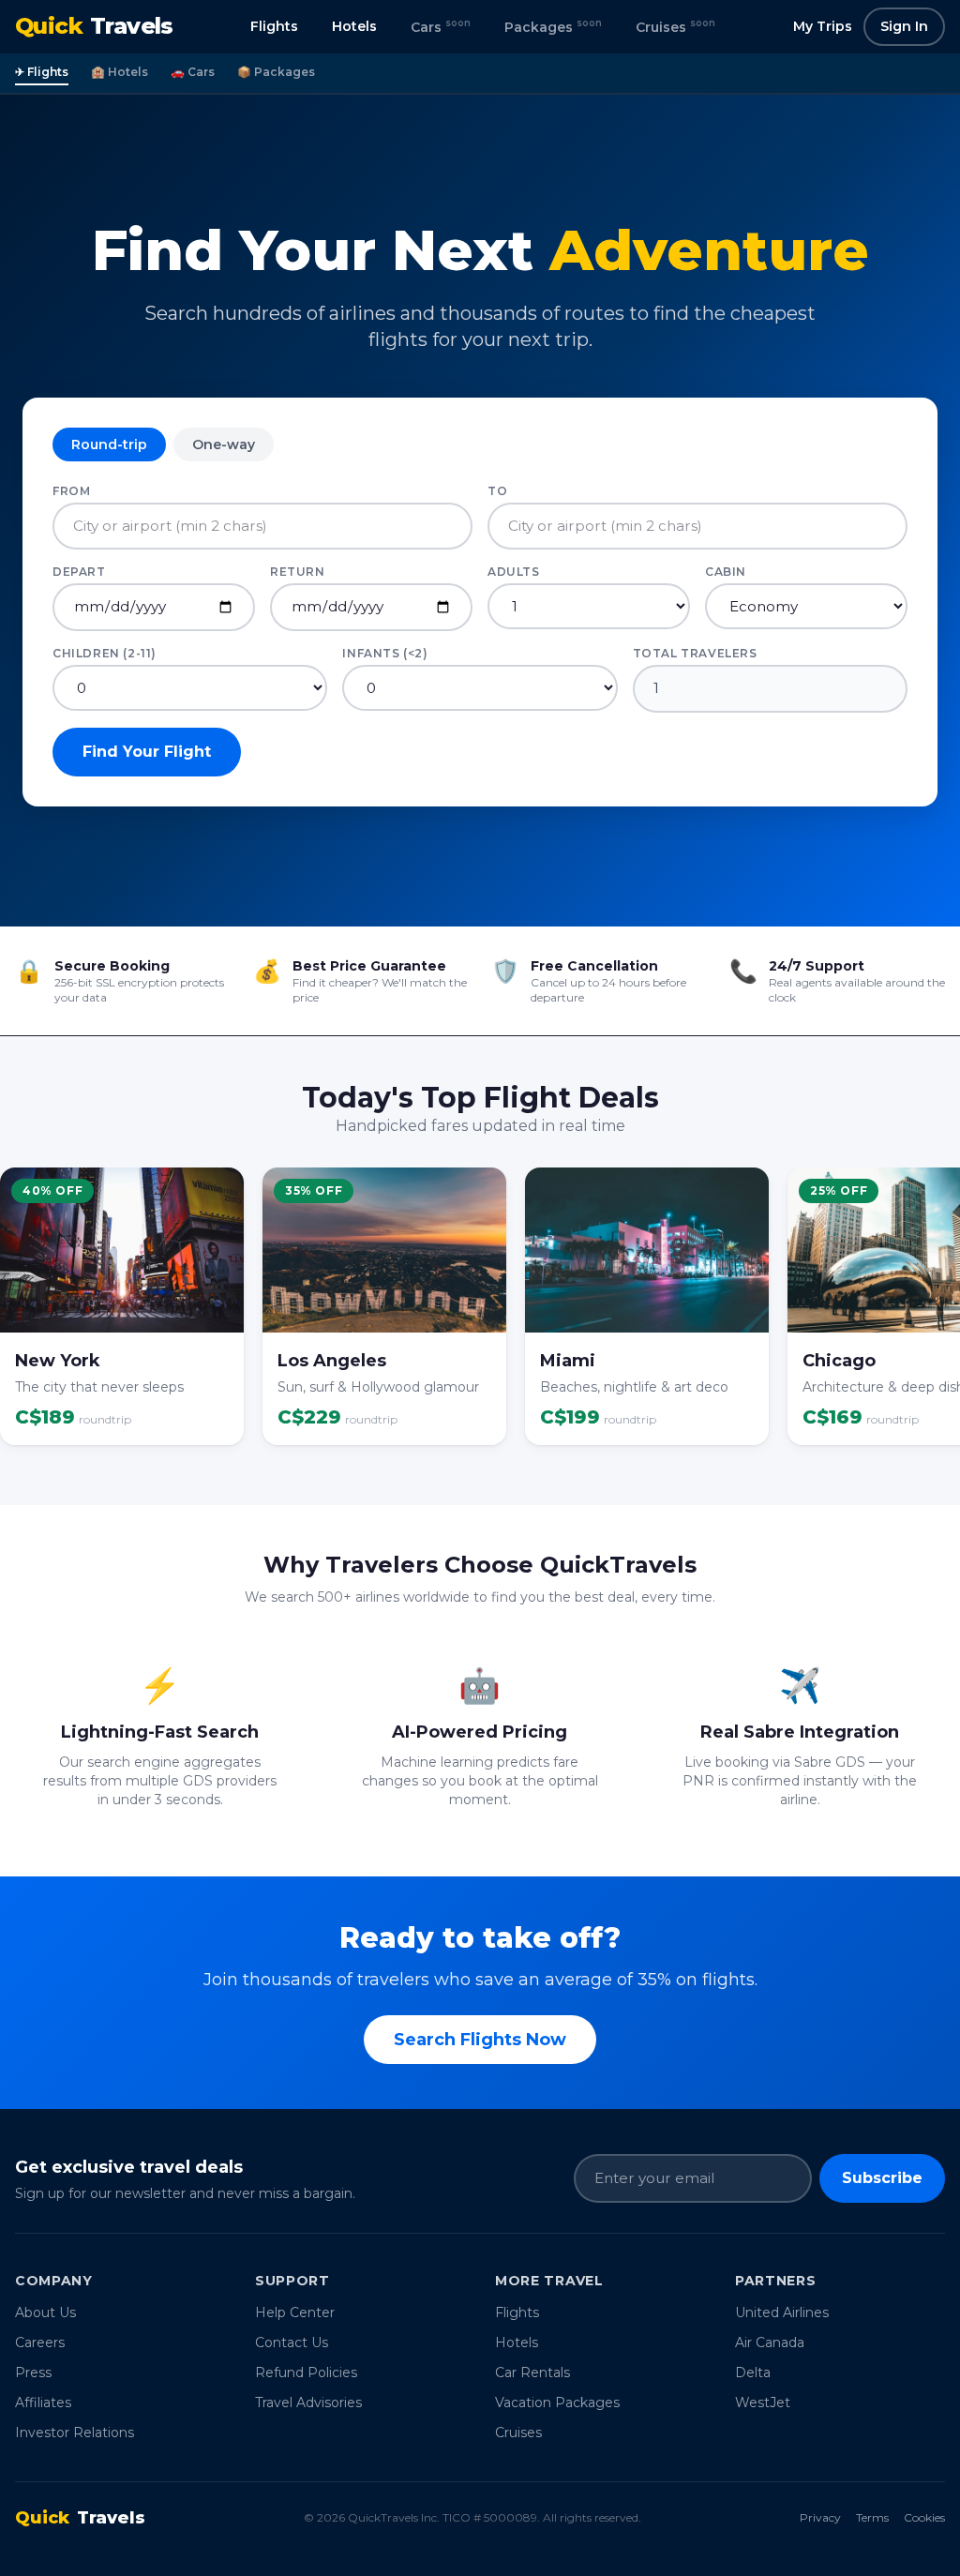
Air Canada (770, 2343)
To (497, 491)
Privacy (820, 2517)
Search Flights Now (480, 2040)
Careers (40, 2343)
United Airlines (782, 2312)
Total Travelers (695, 653)
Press (33, 2373)
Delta (753, 2373)
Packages (553, 26)
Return (298, 572)
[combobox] (262, 527)
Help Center (295, 2312)
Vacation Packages (557, 2403)
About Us (45, 2312)
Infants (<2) (385, 653)
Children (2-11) (105, 653)
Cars (441, 26)
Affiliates (43, 2403)
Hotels (354, 26)
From (71, 491)
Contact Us (292, 2343)
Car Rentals (532, 2373)
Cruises (675, 26)
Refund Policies (306, 2373)
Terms (872, 2517)
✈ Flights (42, 72)
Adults (514, 572)
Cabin (726, 572)
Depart (79, 572)
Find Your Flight (147, 752)
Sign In (904, 26)
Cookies (924, 2517)
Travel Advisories (308, 2403)
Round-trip (109, 444)
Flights (274, 26)
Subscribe (882, 2178)
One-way (224, 444)
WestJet (763, 2403)
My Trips (823, 26)
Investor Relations (75, 2433)
